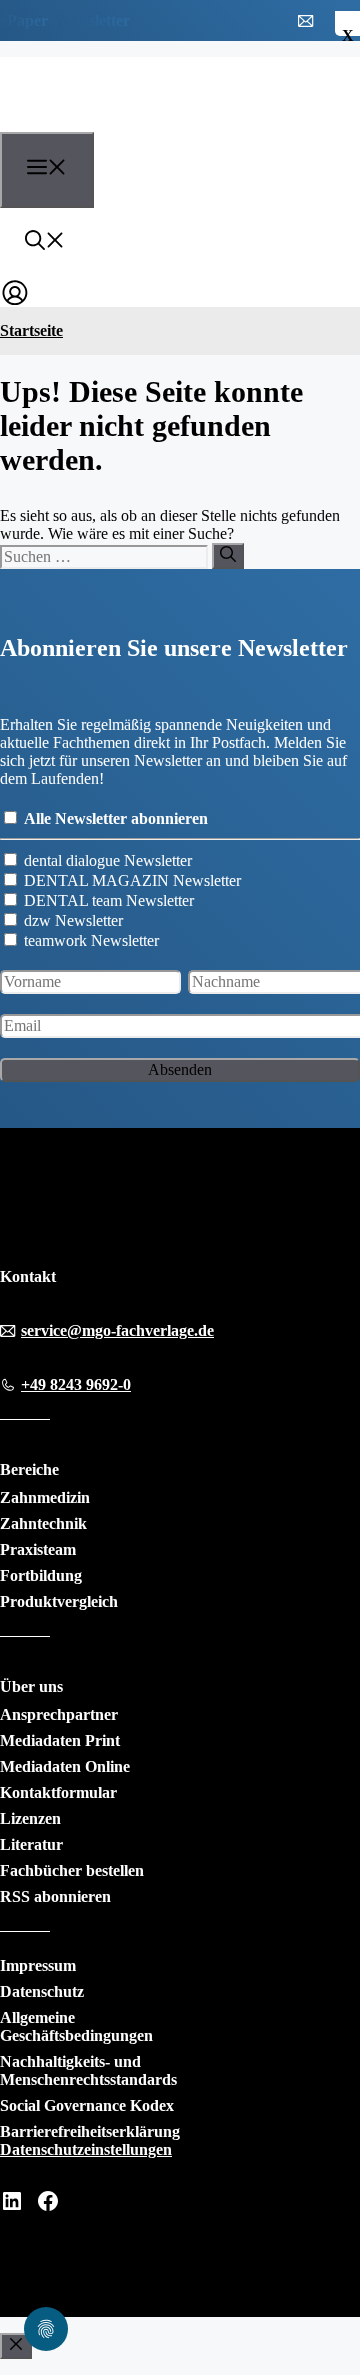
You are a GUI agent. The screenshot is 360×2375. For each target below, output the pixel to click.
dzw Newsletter (73, 920)
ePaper (24, 20)
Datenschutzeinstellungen (86, 2149)
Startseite (31, 330)
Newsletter (94, 20)
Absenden (180, 1069)
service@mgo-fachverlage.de (117, 1330)
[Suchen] (228, 556)
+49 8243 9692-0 (76, 1384)
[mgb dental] (111, 120)
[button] (45, 243)
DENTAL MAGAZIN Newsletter (132, 880)
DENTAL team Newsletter (109, 900)
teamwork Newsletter (91, 940)
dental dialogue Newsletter (108, 860)
